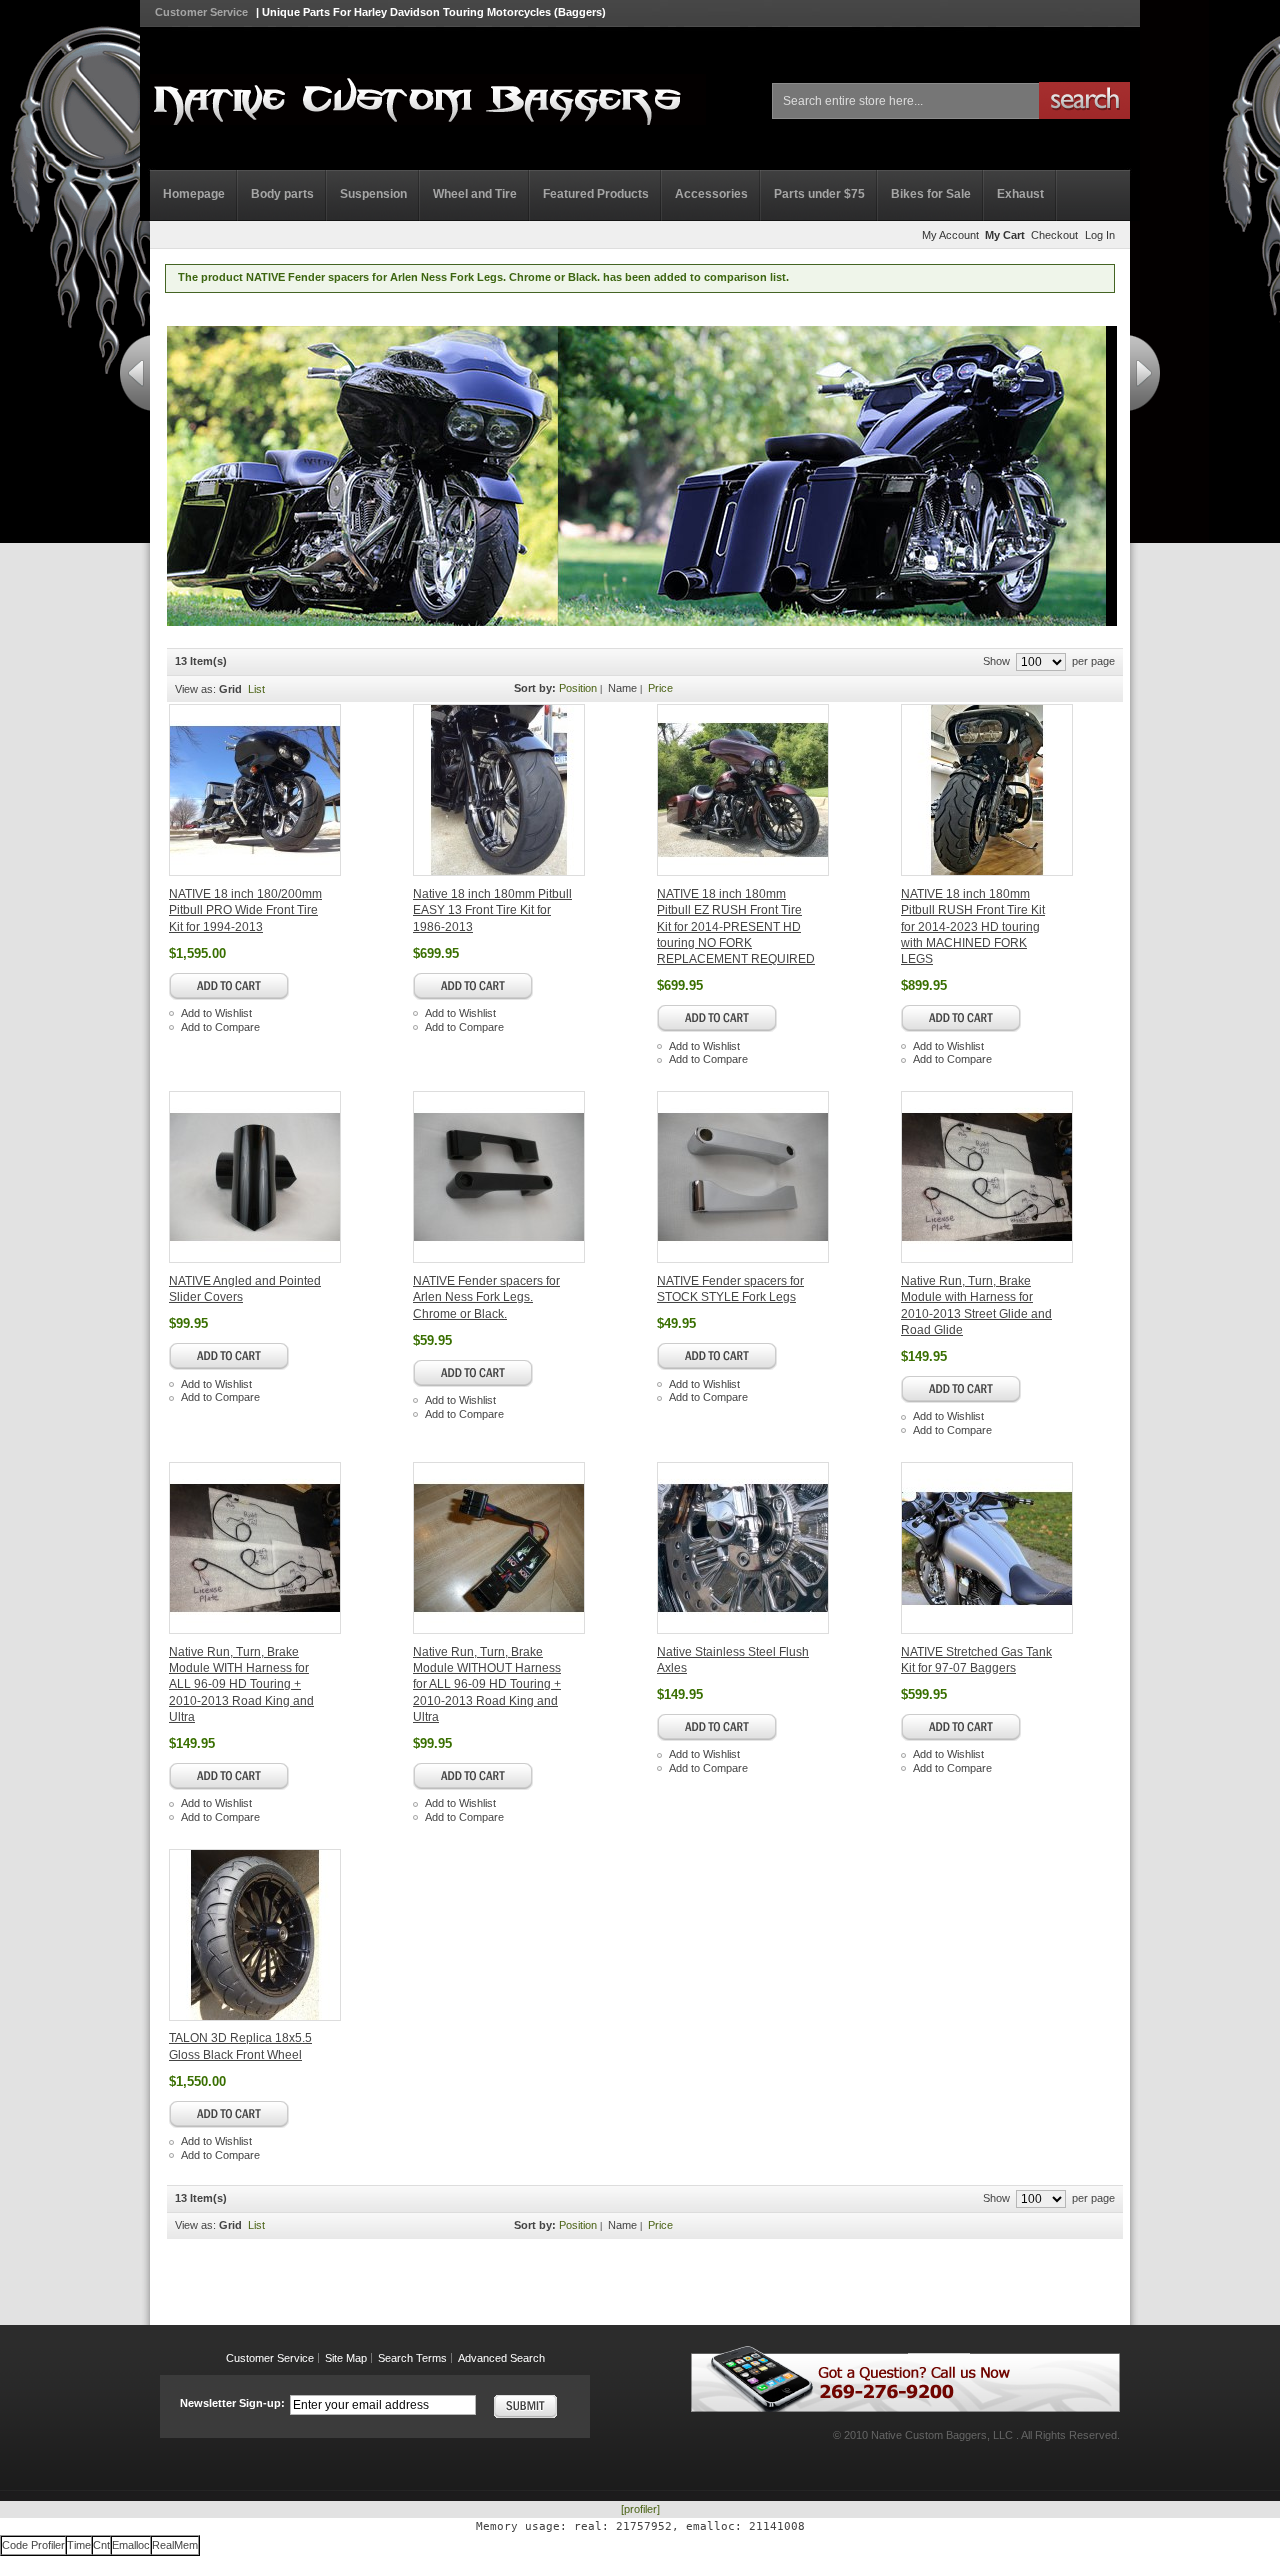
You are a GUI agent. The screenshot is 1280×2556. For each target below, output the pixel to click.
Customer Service (201, 12)
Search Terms (412, 2358)
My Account (950, 235)
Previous (135, 373)
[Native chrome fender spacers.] (777, 1177)
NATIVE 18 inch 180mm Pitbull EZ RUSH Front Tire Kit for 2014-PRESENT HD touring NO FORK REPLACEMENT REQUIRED (736, 926)
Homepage (194, 194)
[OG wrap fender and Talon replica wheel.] (1021, 790)
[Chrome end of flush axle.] (777, 1548)
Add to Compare (220, 1027)
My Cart (1005, 235)
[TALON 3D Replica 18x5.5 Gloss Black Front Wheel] (289, 1935)
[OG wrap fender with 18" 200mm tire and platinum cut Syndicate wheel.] (289, 790)
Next (1145, 373)
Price (660, 688)
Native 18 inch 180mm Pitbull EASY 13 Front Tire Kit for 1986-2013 (492, 910)
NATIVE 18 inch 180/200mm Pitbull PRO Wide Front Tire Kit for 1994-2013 (245, 910)
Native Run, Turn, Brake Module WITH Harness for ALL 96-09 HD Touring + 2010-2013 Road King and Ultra (241, 1684)
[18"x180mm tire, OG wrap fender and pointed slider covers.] (533, 790)
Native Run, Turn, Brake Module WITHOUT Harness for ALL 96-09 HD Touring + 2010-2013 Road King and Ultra (487, 1684)
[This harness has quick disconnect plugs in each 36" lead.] (1021, 1177)
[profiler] (640, 2509)
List (256, 689)
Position (578, 688)
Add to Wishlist (216, 1013)
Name (622, 688)
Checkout (1054, 235)
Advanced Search (501, 2358)
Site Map (346, 2358)
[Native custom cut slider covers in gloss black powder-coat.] (289, 1177)
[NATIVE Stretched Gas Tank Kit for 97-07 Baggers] (1021, 1548)
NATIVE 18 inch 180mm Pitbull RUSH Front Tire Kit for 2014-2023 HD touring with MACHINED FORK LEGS (973, 926)
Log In (1100, 235)
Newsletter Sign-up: (232, 2403)
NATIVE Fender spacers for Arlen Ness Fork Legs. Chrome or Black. (486, 1297)
